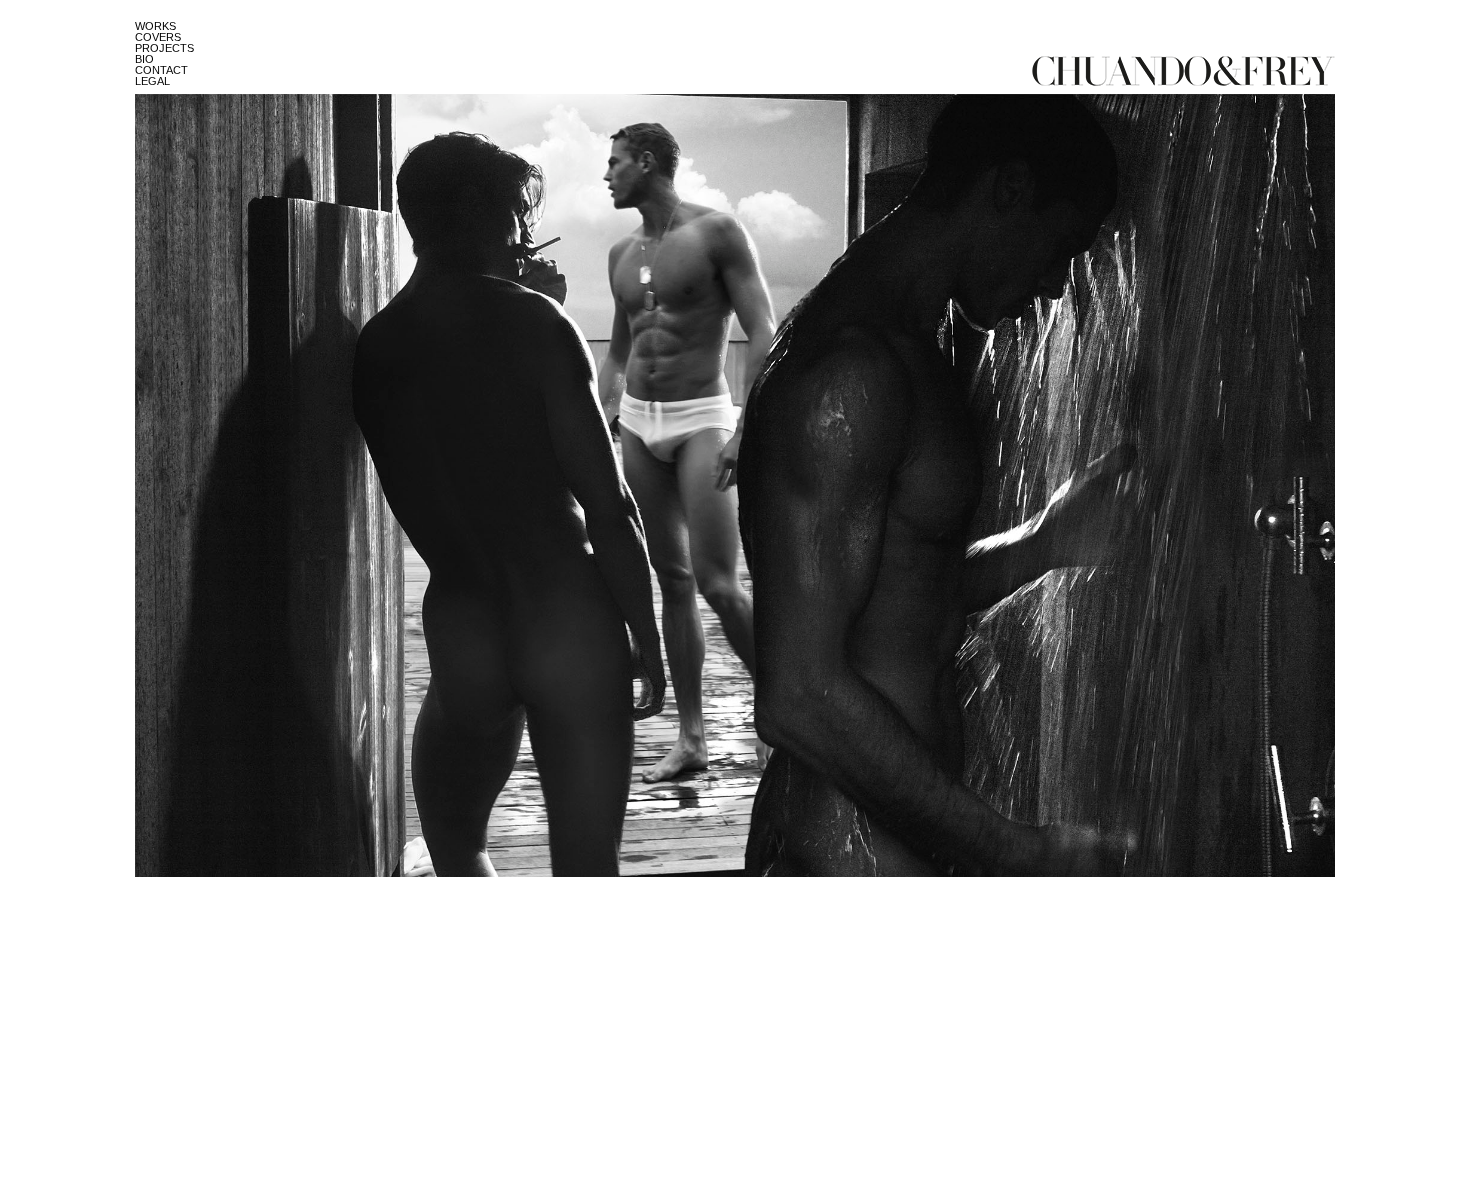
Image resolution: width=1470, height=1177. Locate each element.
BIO (144, 59)
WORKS (155, 26)
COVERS (158, 37)
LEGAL (152, 81)
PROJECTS (164, 48)
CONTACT (161, 70)
